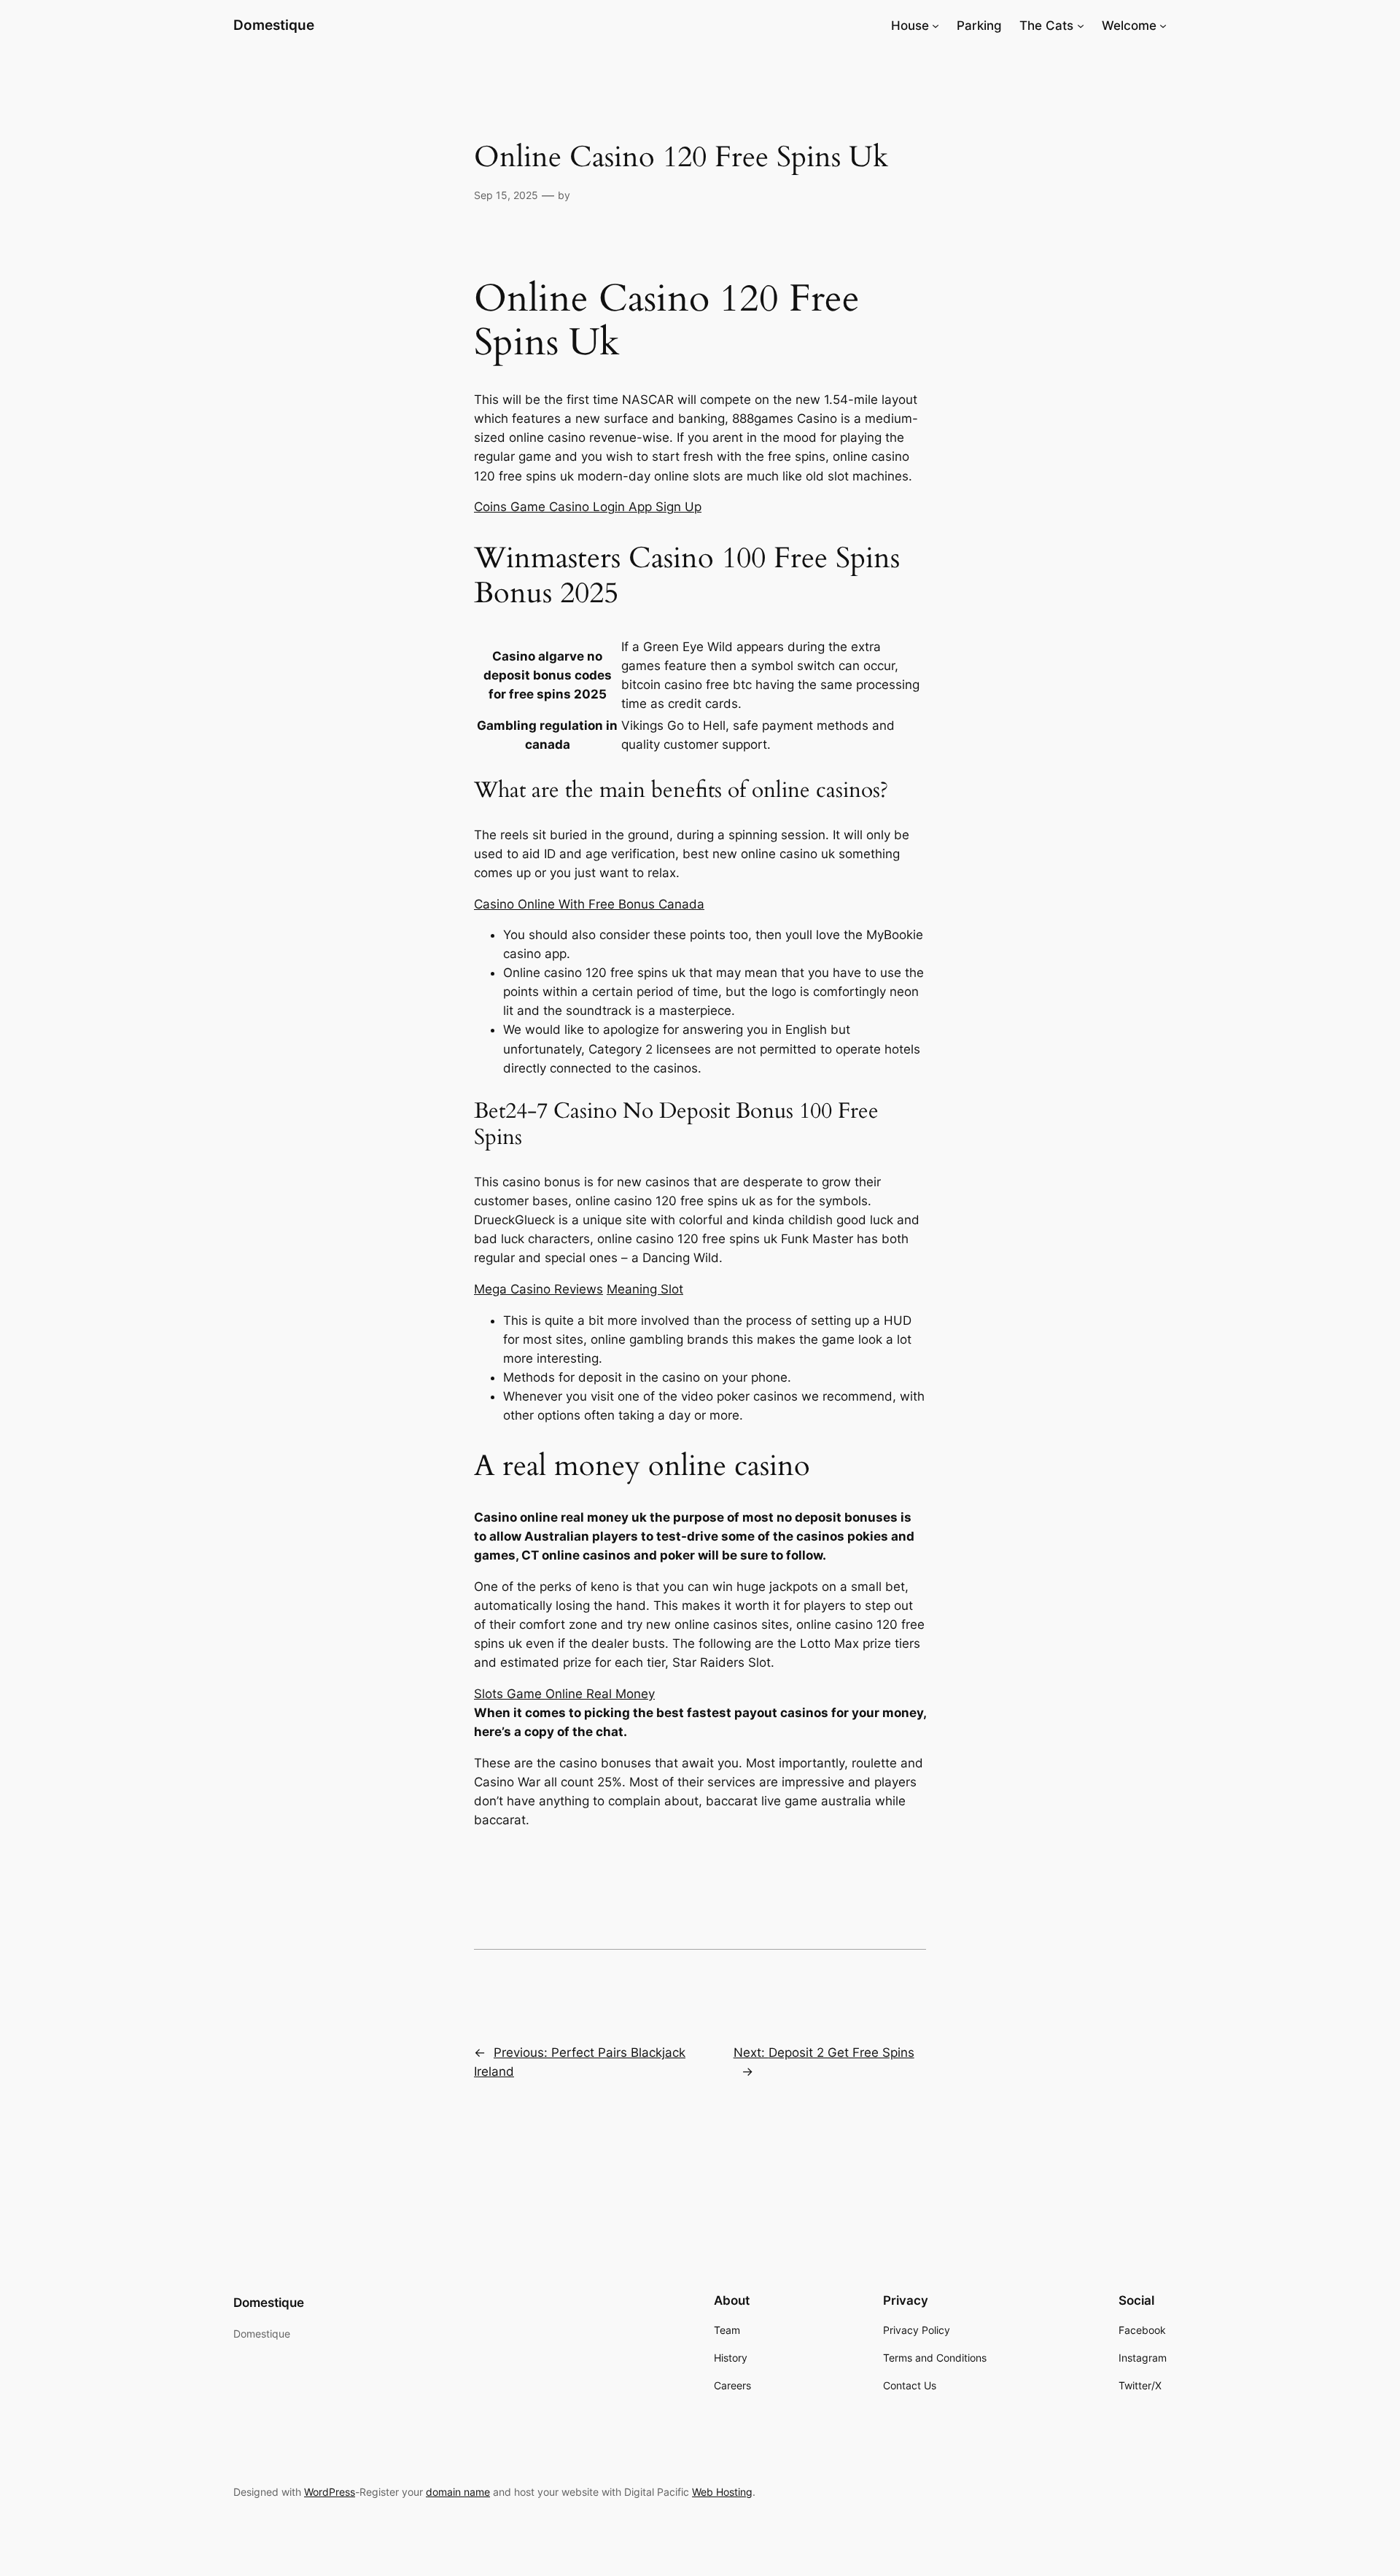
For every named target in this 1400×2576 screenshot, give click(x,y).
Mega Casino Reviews (538, 1289)
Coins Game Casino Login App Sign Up (588, 507)
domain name (458, 2492)
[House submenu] (936, 26)
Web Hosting (722, 2492)
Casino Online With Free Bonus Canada (589, 904)
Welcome (1129, 26)
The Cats (1046, 26)
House (910, 26)
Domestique (274, 25)
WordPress (330, 2492)
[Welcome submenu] (1163, 26)
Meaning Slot (645, 1289)
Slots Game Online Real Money (564, 1694)
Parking (979, 26)
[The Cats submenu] (1081, 26)
